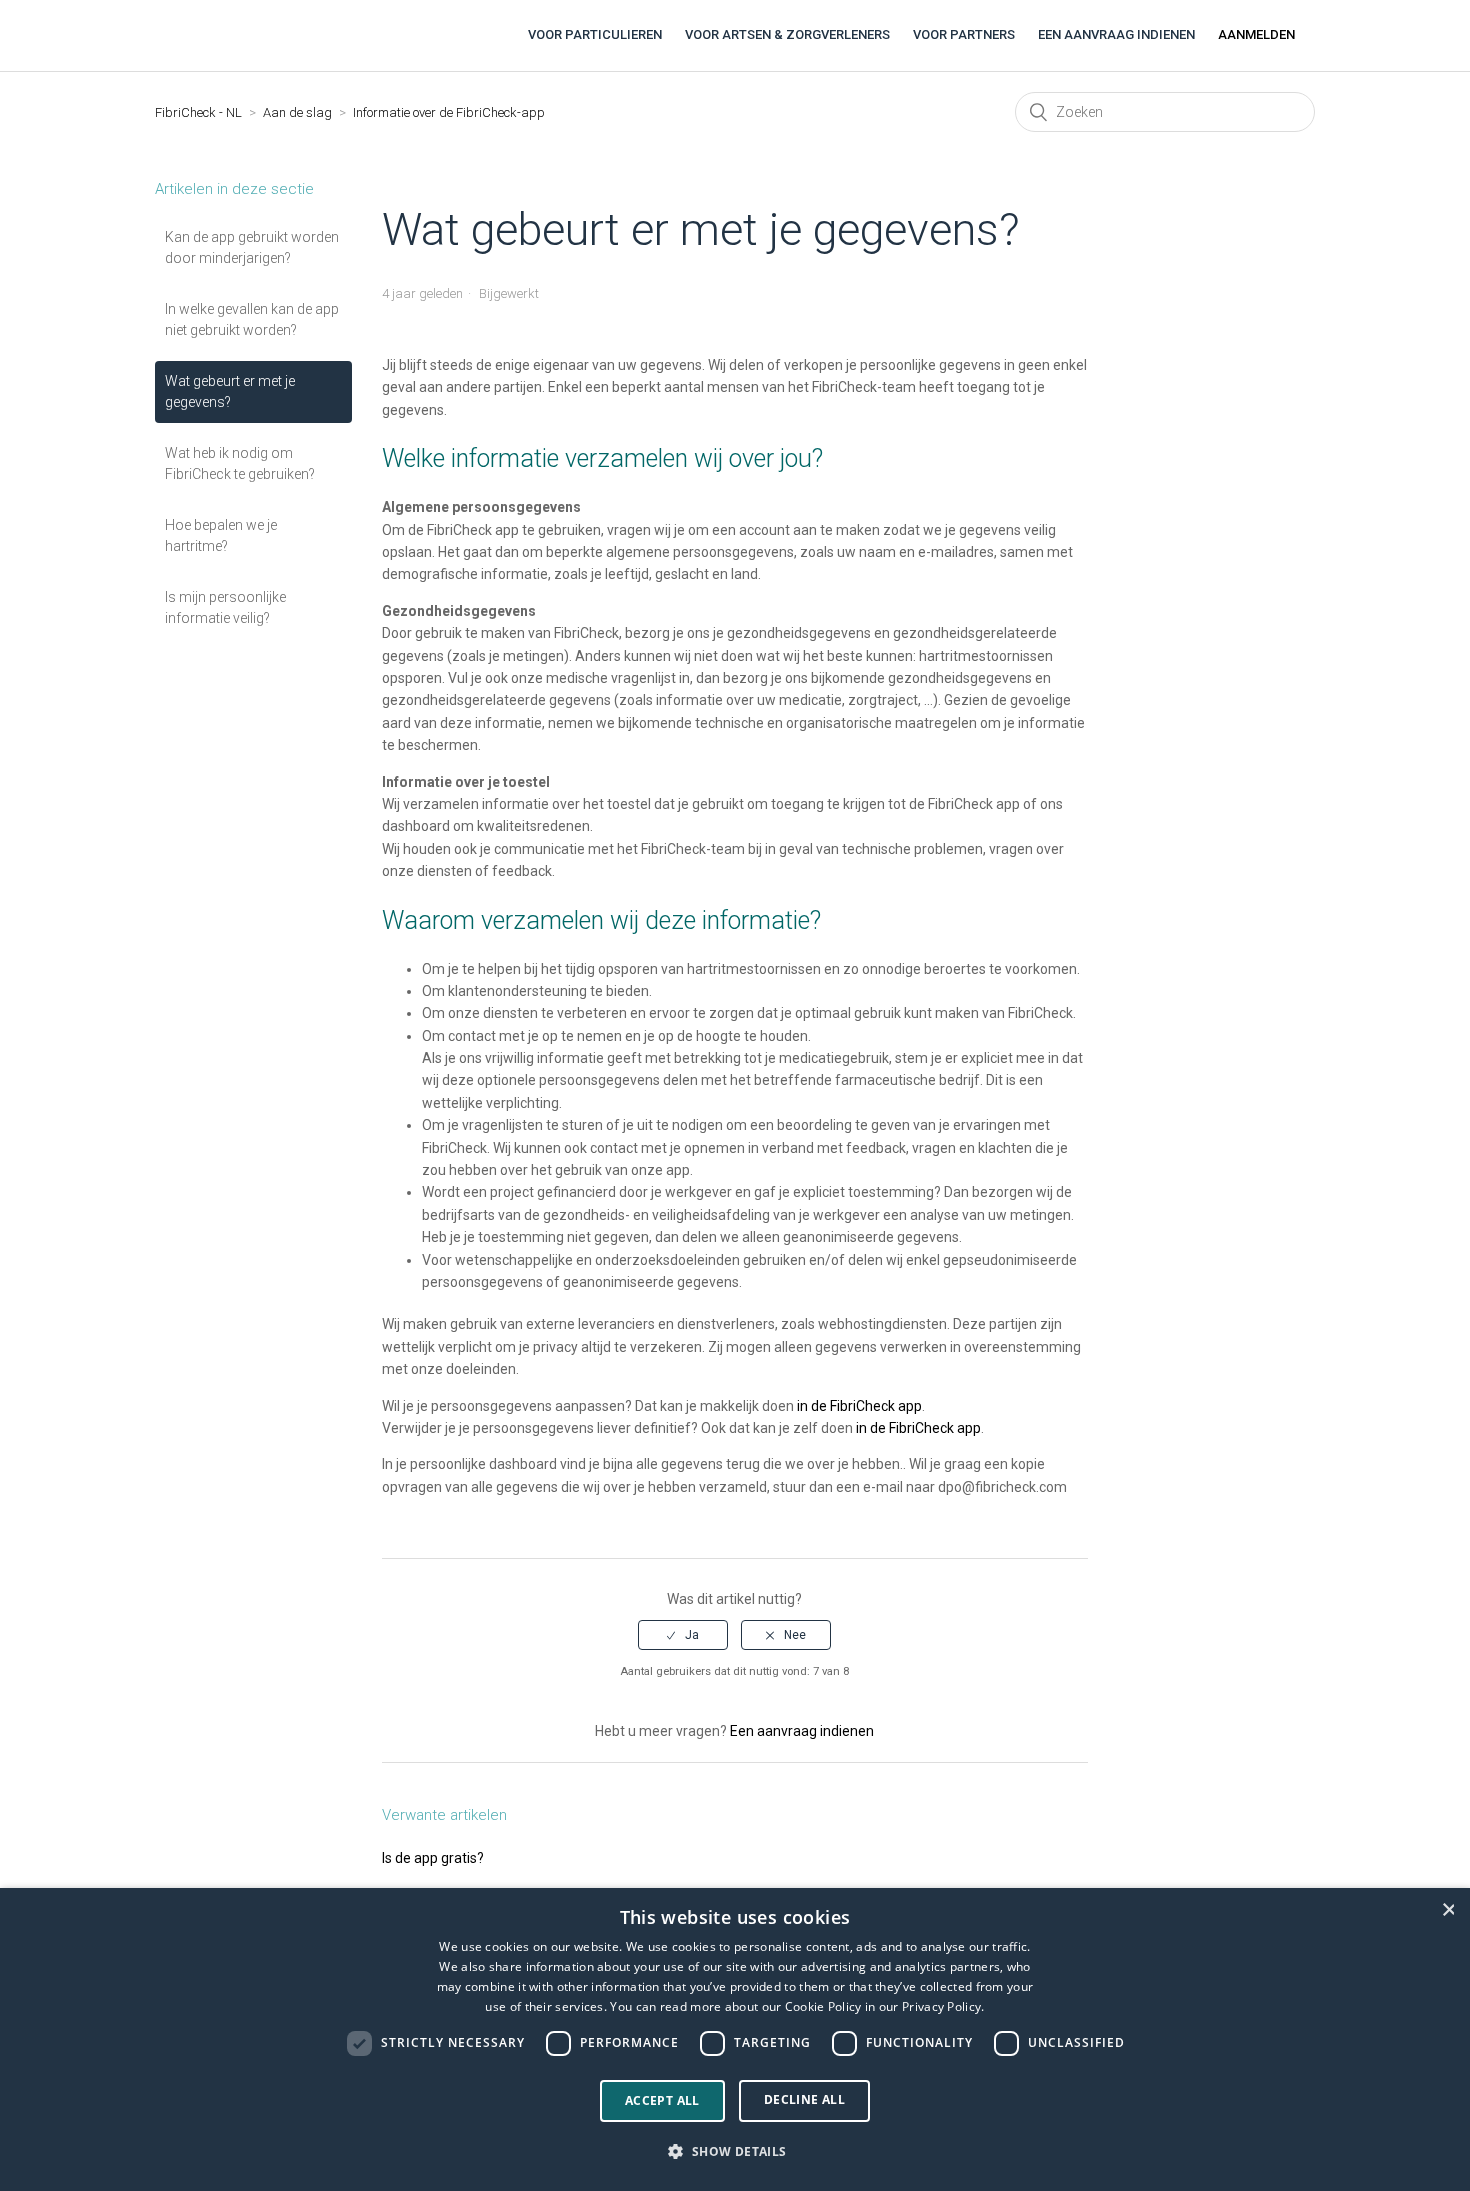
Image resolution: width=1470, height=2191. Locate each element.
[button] (734, 2152)
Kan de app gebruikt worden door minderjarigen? (252, 247)
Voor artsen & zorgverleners (787, 34)
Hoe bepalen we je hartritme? (221, 535)
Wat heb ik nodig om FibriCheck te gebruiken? (240, 463)
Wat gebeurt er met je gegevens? (230, 391)
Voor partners (964, 34)
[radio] (683, 1635)
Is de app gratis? (433, 1858)
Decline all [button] (804, 2099)
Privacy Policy (941, 2006)
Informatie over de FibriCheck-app (449, 112)
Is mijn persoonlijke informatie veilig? (225, 607)
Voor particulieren (595, 34)
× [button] (1448, 1909)
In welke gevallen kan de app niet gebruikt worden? (252, 319)
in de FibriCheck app (859, 1406)
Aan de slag (297, 112)
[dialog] (735, 2039)
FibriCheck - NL (198, 112)
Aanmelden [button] (1256, 34)
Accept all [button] (662, 2100)
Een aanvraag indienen (1116, 34)
